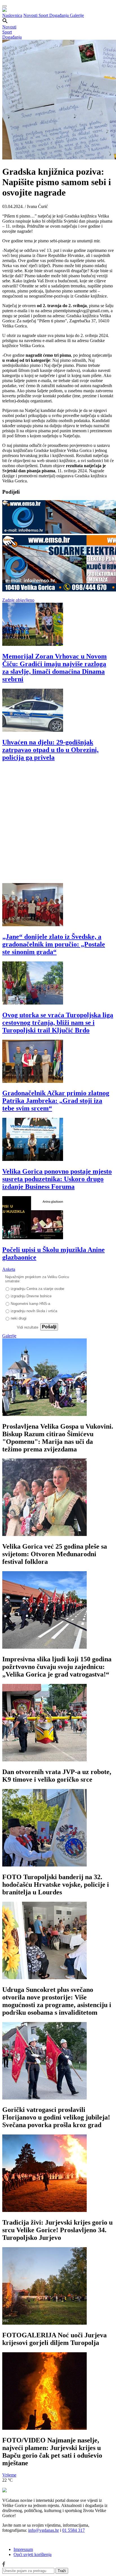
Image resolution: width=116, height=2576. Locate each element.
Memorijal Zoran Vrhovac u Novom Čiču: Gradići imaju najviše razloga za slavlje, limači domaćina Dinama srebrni (54, 668)
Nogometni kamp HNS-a (30, 1304)
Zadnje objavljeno (18, 600)
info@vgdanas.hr (43, 2530)
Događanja (60, 15)
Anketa (9, 1269)
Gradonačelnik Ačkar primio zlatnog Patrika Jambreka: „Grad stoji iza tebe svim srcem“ (56, 1101)
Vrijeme (9, 2475)
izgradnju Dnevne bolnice (31, 1296)
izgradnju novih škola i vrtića (34, 1311)
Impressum (23, 2549)
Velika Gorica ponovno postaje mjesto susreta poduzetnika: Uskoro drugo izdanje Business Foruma (57, 1179)
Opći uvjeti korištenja (33, 2554)
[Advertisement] (58, 825)
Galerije (77, 15)
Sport (44, 15)
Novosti (31, 15)
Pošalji (49, 1327)
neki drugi (19, 1318)
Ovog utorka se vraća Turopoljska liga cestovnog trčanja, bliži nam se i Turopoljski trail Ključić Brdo (58, 1023)
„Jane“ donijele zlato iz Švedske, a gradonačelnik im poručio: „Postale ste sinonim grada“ (54, 944)
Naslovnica (12, 15)
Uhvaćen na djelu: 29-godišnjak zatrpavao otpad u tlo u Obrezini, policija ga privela (50, 750)
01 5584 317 (73, 2530)
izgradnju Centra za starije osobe (37, 1289)
